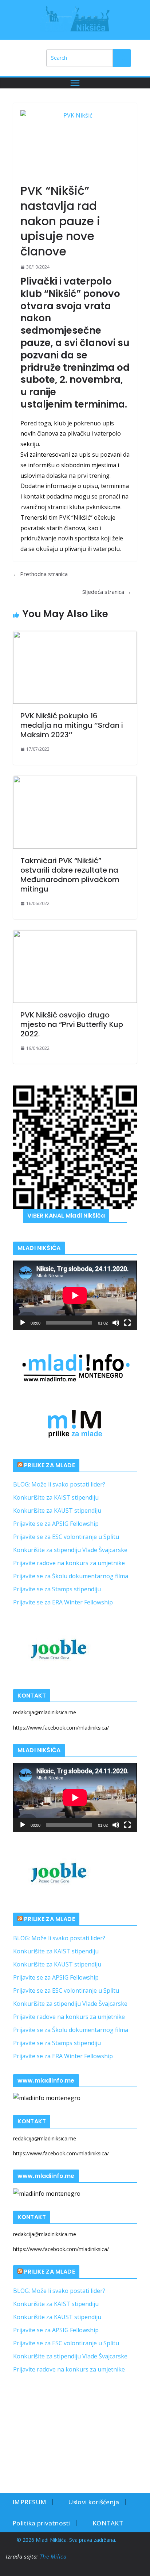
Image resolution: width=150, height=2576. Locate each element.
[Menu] (75, 83)
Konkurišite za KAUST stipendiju (57, 1511)
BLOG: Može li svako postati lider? (59, 1484)
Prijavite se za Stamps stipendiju (57, 1589)
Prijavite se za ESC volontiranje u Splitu (66, 1537)
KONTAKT (108, 2523)
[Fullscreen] (127, 1323)
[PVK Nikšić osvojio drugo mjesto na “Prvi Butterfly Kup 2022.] (75, 967)
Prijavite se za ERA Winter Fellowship (63, 1602)
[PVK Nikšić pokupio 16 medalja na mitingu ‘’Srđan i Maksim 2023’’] (75, 667)
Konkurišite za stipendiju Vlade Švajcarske (70, 1550)
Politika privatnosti (42, 2523)
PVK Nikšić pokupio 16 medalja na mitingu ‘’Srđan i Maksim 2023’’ (72, 725)
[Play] (23, 1323)
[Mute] (116, 1323)
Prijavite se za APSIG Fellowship (56, 1524)
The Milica (54, 2556)
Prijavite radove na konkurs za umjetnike (69, 1563)
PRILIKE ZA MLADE (50, 1465)
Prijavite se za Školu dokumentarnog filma (71, 1576)
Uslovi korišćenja (94, 2502)
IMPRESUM (29, 2502)
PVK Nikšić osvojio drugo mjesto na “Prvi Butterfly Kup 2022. (72, 1024)
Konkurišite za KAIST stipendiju (56, 1497)
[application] (75, 1295)
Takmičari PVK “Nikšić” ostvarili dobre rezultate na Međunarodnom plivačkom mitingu (70, 875)
